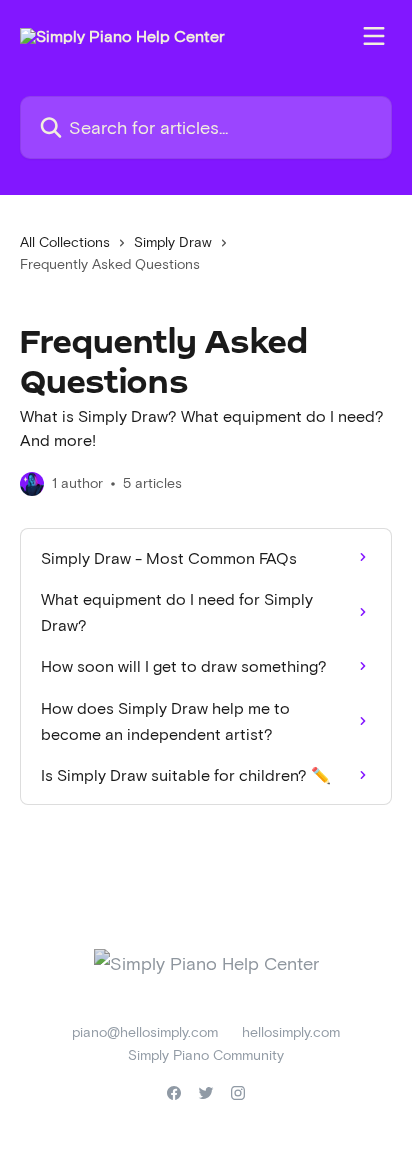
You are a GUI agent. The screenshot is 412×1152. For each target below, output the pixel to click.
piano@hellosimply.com (145, 1031)
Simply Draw (173, 241)
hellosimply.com (291, 1031)
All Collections (65, 241)
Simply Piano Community (206, 1054)
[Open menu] (374, 36)
